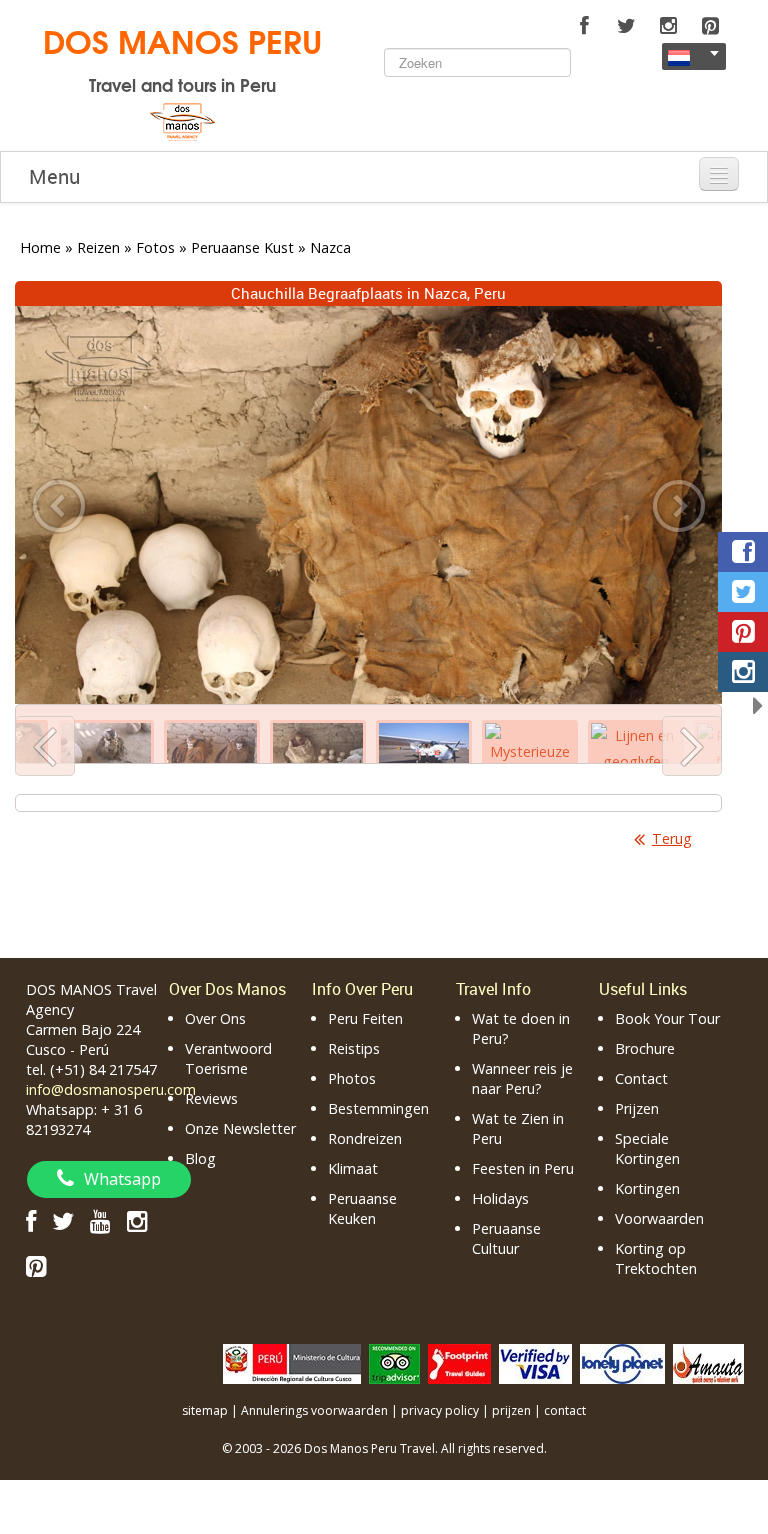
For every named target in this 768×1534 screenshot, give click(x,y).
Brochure (645, 1048)
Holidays (500, 1198)
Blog (200, 1158)
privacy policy (440, 1410)
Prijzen (637, 1108)
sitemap (205, 1410)
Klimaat (353, 1168)
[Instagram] (668, 26)
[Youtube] (100, 1220)
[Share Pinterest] (743, 632)
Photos (352, 1078)
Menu (54, 176)
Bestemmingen (378, 1108)
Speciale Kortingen (647, 1148)
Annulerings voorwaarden (314, 1410)
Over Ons (215, 1018)
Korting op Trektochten (656, 1258)
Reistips (354, 1048)
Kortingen (647, 1188)
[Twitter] (626, 26)
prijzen (511, 1410)
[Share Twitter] (743, 592)
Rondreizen (365, 1138)
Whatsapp (122, 1179)
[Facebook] (584, 26)
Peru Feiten (365, 1018)
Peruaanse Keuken (362, 1208)
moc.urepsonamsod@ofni (111, 1089)
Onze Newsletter (240, 1128)
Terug (672, 838)
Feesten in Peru (523, 1168)
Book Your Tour (667, 1018)
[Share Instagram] (743, 672)
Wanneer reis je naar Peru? (522, 1078)
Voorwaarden (659, 1218)
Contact (641, 1078)
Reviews (211, 1098)
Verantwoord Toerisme (228, 1058)
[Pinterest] (710, 26)
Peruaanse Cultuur (506, 1238)
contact (565, 1410)
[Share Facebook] (743, 552)
